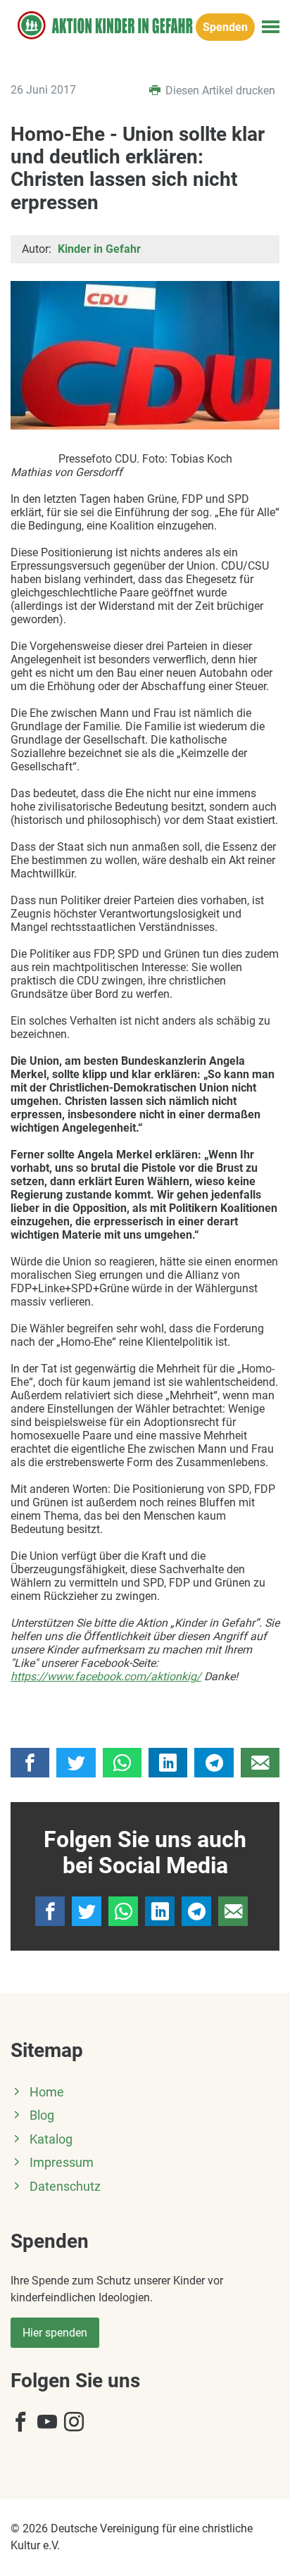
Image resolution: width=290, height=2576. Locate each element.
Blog (42, 2115)
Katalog (51, 2139)
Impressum (62, 2163)
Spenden (225, 27)
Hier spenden (55, 2333)
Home (47, 2092)
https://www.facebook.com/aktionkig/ (106, 1676)
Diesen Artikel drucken (219, 90)
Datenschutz (65, 2187)
